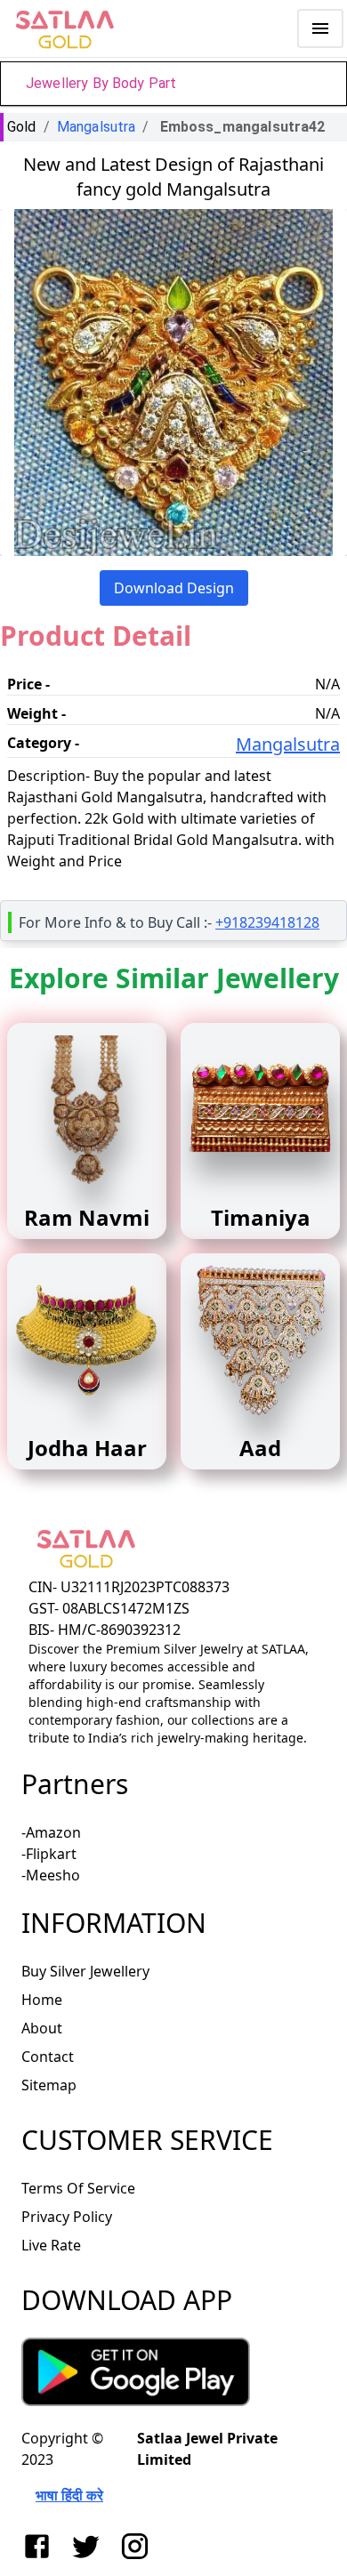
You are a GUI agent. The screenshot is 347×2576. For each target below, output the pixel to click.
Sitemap (49, 2085)
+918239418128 (267, 922)
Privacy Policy (67, 2217)
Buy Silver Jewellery (85, 1971)
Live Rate (51, 2245)
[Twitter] (89, 2546)
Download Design (174, 588)
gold (22, 127)
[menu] (320, 28)
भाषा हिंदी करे (69, 2495)
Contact (48, 2057)
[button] (173, 84)
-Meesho (51, 1875)
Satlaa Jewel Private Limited (207, 2449)
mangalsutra (97, 127)
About (42, 2028)
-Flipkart (49, 1854)
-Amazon (51, 1832)
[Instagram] (138, 2546)
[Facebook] (40, 2546)
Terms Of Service (78, 2188)
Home (42, 2000)
